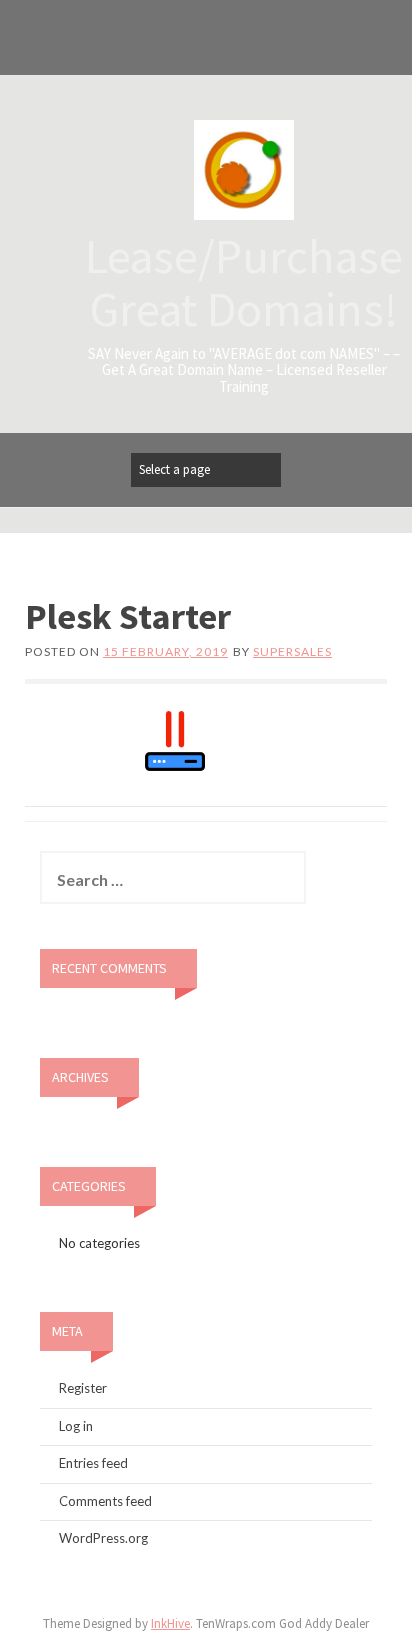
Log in (76, 1426)
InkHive (170, 1623)
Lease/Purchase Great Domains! (244, 282)
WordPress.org (103, 1538)
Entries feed (93, 1463)
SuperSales (292, 651)
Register (83, 1388)
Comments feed (105, 1501)
